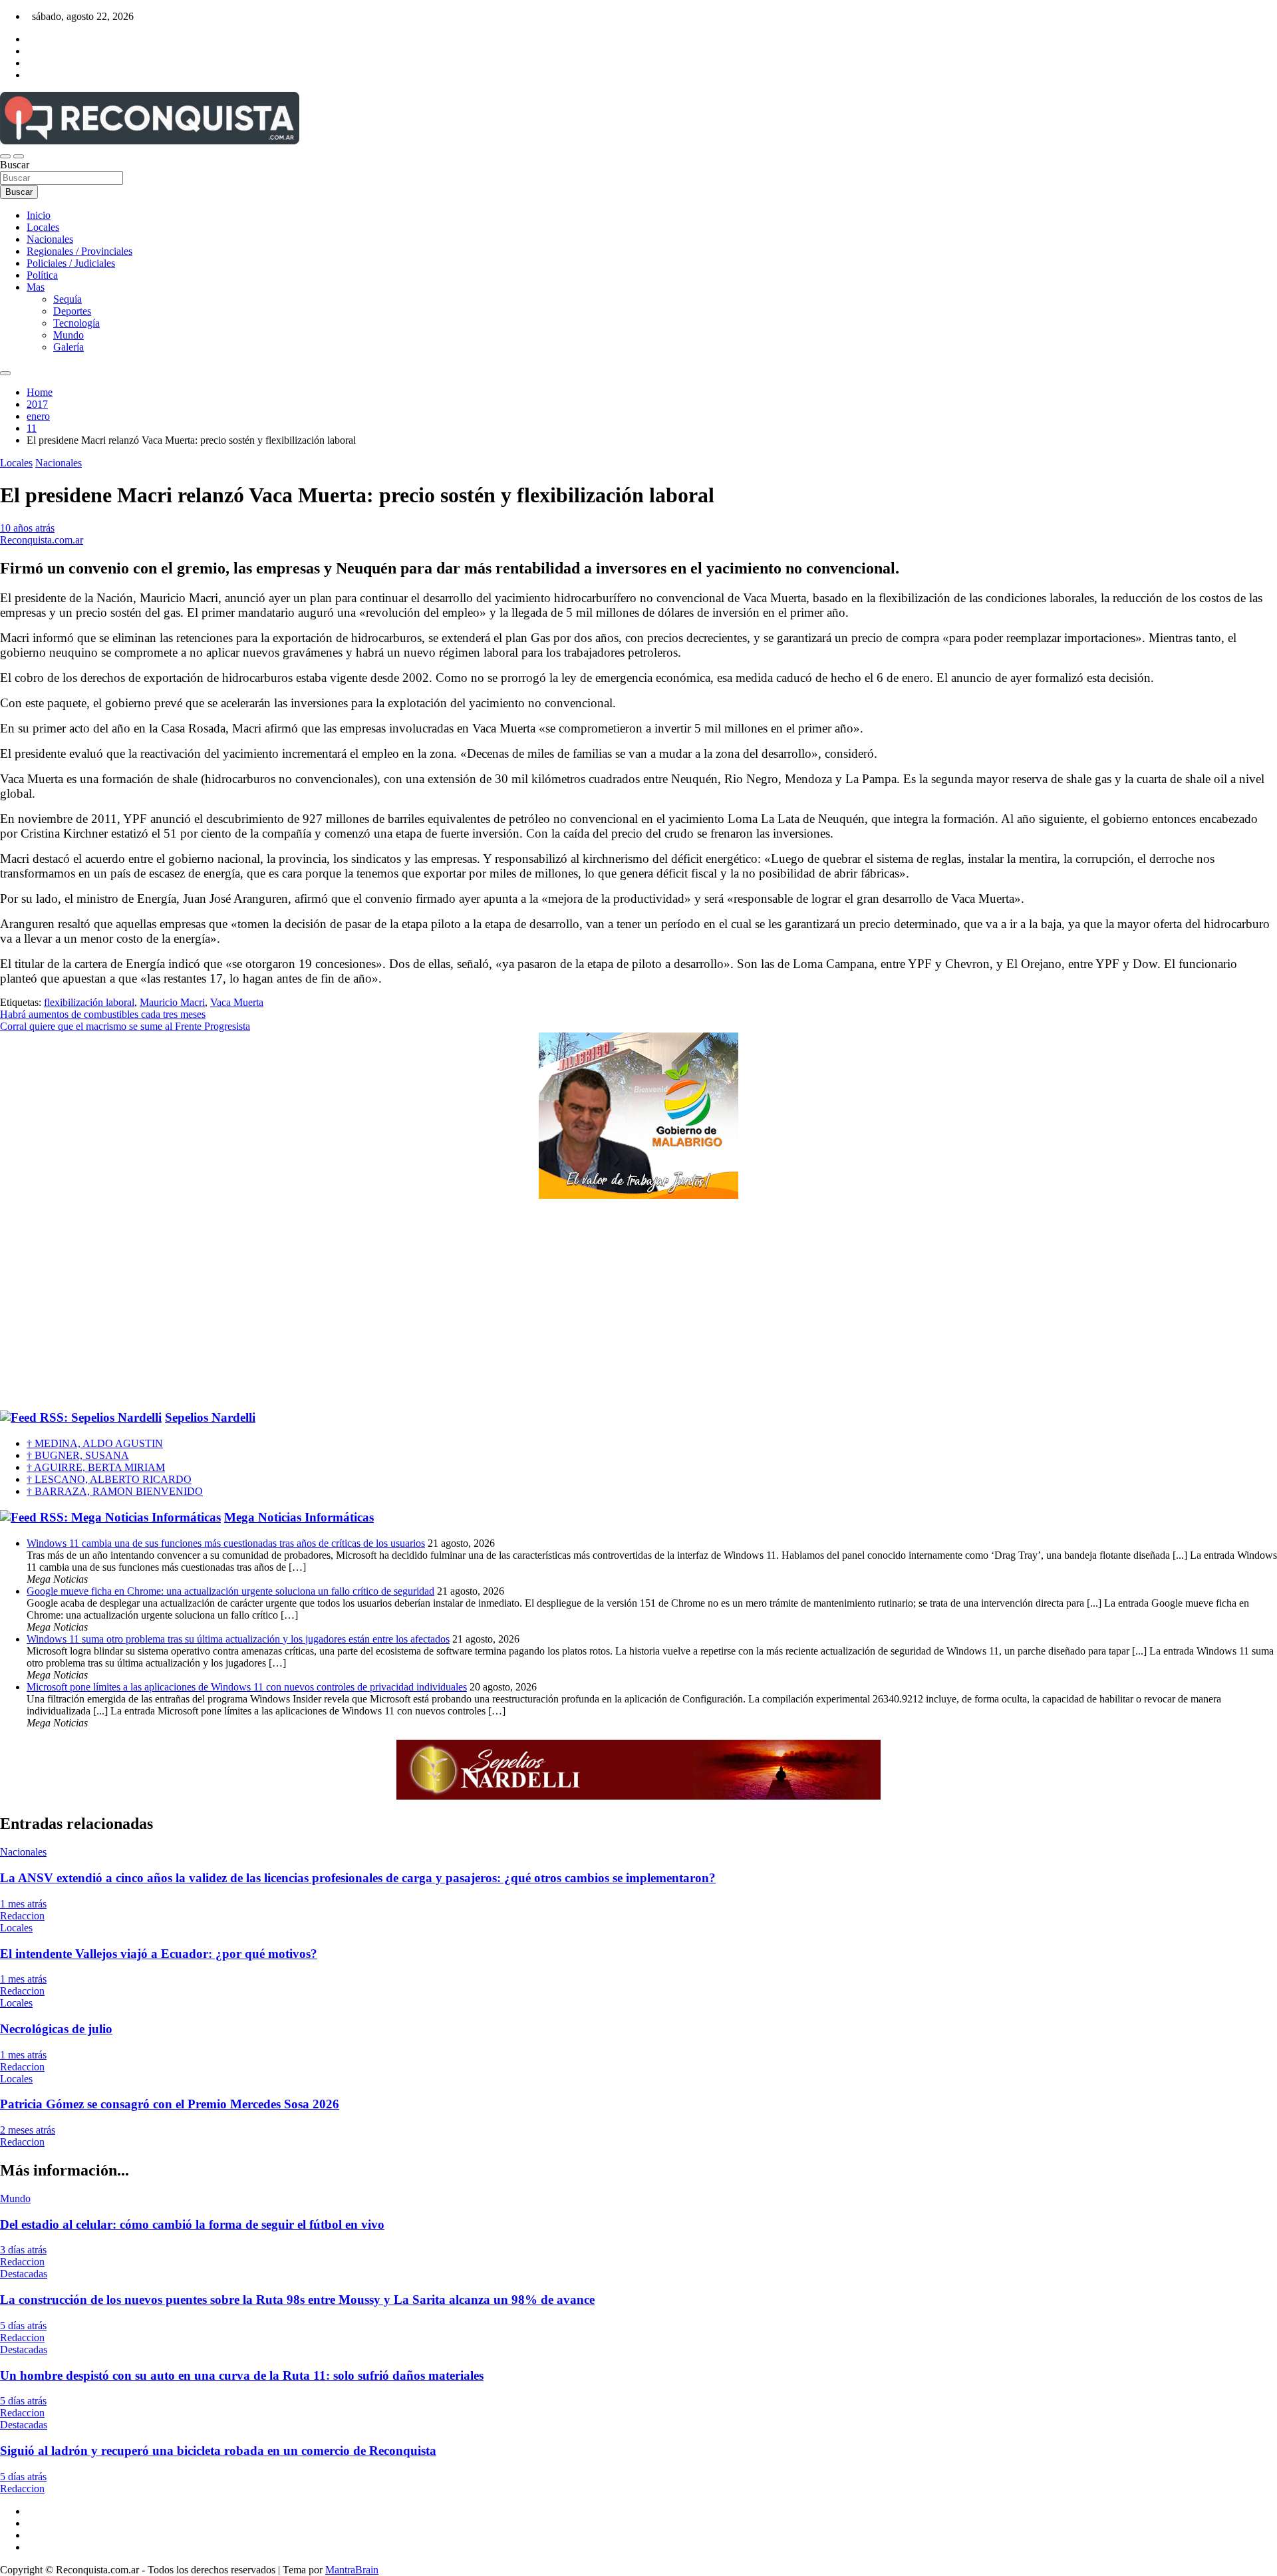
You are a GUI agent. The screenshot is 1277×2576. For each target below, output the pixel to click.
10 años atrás (27, 528)
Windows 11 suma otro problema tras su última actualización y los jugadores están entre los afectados (238, 1639)
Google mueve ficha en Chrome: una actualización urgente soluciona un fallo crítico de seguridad (230, 1591)
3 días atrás (23, 2250)
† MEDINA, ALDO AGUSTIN (95, 1443)
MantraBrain (352, 2570)
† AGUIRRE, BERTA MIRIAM (96, 1467)
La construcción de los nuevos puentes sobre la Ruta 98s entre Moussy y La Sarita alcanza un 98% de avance (297, 2300)
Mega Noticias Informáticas (299, 1517)
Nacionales (50, 239)
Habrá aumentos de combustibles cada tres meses (103, 1014)
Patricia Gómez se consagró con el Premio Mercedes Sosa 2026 (170, 2104)
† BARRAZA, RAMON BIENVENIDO (115, 1491)
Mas (36, 287)
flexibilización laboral (89, 1002)
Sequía (68, 299)
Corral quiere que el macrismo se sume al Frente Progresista (125, 1026)
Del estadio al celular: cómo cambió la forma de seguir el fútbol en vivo (192, 2224)
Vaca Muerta (237, 1002)
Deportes (72, 311)
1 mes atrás (23, 1904)
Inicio (39, 215)
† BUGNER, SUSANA (78, 1455)
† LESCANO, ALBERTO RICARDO (109, 1479)
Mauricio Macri (172, 1002)
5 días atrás (23, 2326)
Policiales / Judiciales (71, 263)
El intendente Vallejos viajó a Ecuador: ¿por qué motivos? (159, 1954)
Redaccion (22, 1916)
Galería (69, 347)
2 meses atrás (28, 2130)
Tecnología (76, 323)
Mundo (69, 335)
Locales (43, 227)
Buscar (15, 165)
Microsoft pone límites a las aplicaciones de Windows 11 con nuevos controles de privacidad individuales (247, 1687)
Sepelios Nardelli (210, 1417)
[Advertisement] (638, 1305)
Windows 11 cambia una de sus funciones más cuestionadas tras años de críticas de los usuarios (226, 1543)
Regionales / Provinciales (79, 251)
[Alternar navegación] (5, 156)
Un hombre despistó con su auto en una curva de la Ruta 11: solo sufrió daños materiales (242, 2375)
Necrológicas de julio (56, 2029)
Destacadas (24, 2274)
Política (42, 275)
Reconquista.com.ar (42, 540)
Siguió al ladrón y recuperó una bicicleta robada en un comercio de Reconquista (218, 2451)
